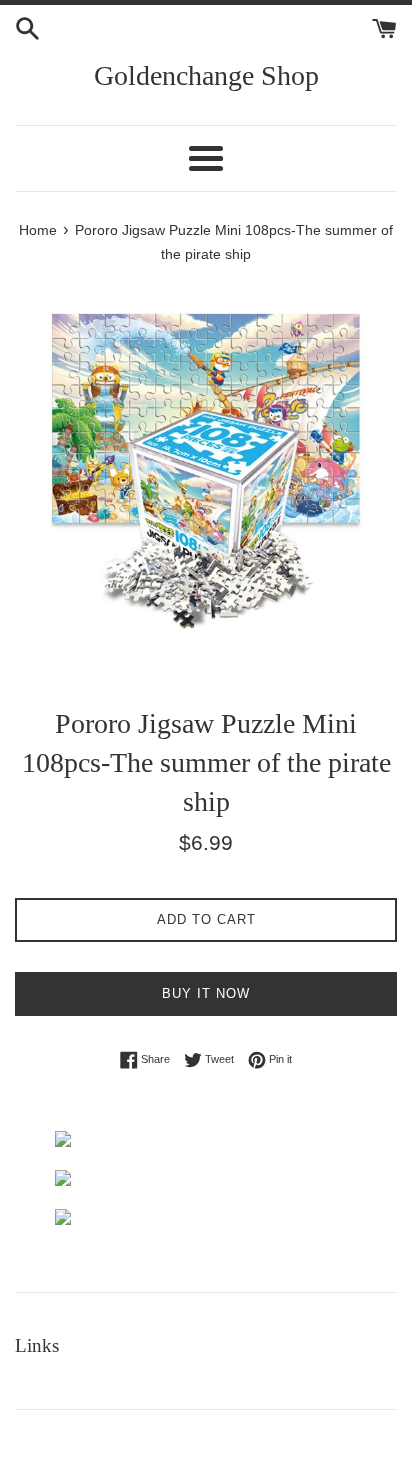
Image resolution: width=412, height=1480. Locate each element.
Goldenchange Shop (206, 75)
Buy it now (206, 993)
